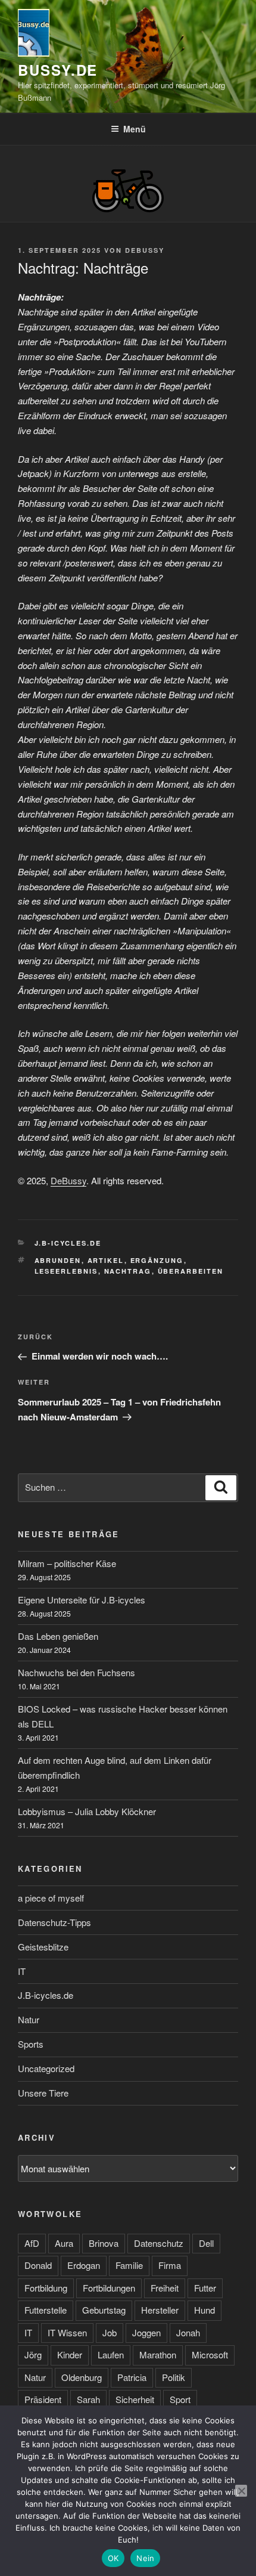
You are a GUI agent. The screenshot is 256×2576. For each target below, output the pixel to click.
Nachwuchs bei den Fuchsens (77, 1672)
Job (110, 2332)
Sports (31, 2044)
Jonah (188, 2332)
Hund (205, 2310)
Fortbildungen (109, 2288)
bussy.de (58, 70)
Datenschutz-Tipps (54, 1922)
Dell (206, 2243)
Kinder (70, 2354)
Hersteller (160, 2310)
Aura (64, 2243)
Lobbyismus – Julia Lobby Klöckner (87, 1811)
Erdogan (84, 2265)
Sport (180, 2399)
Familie (129, 2265)
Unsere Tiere (43, 2093)
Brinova (104, 2243)
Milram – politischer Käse (67, 1563)
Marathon (158, 2354)
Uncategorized (46, 2068)
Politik (174, 2377)
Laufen (111, 2354)
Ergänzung (157, 1260)
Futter (205, 2288)
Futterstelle (46, 2310)
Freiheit (165, 2288)
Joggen (146, 2332)
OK (113, 2558)
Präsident (43, 2399)
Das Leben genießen (58, 1636)
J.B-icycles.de (68, 1243)
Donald (38, 2265)
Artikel (106, 1260)
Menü (135, 129)
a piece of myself (51, 1898)
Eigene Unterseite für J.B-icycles (82, 1600)
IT (22, 1971)
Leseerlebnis (66, 1271)
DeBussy (145, 250)
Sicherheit (135, 2399)
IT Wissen (67, 2332)
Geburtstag (104, 2310)
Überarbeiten (191, 1271)
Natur (29, 2019)
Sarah (88, 2399)
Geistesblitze (43, 1947)
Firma (170, 2265)
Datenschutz (159, 2243)
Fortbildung (46, 2288)
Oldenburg (82, 2377)
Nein (145, 2558)
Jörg (33, 2354)
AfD (32, 2243)
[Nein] (241, 2491)
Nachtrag (128, 1271)
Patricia (132, 2377)
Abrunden (58, 1260)
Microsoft (210, 2354)
